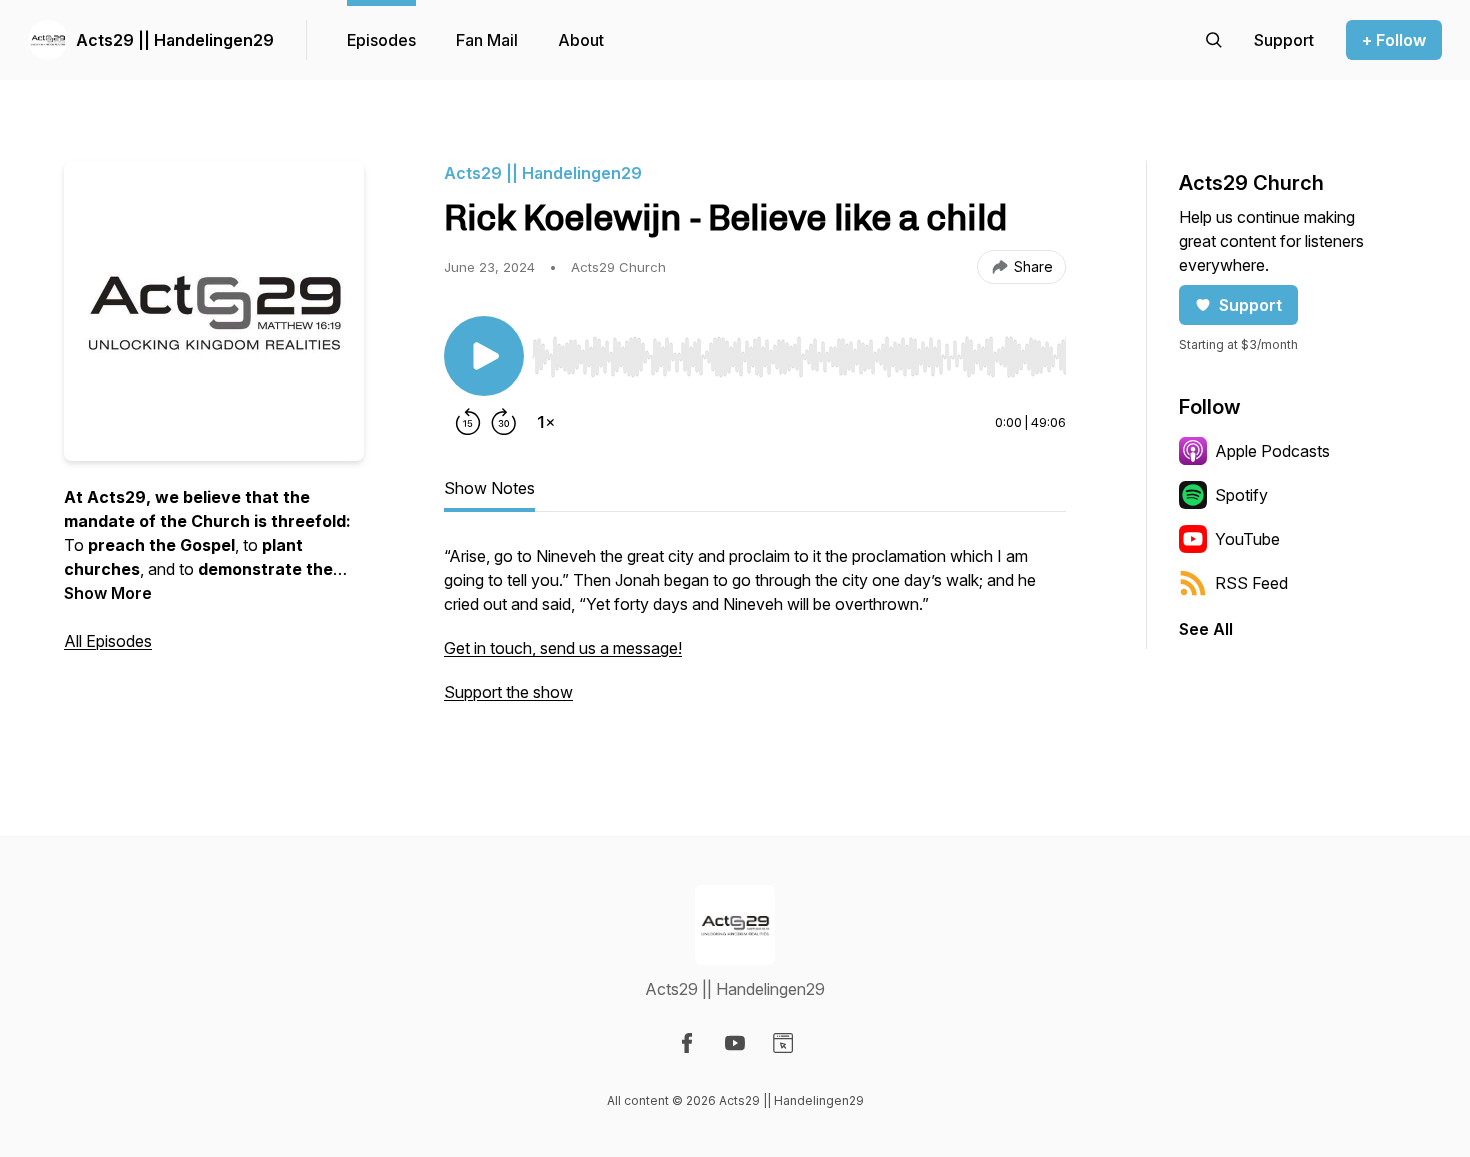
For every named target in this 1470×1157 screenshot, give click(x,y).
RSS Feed (1251, 583)
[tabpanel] (755, 634)
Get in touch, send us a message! (563, 648)
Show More (108, 593)
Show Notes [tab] (489, 488)
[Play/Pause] (484, 356)
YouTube (1247, 539)
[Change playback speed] (546, 422)
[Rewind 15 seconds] (468, 422)
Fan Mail (487, 40)
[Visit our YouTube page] (735, 1043)
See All (1206, 629)
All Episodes (108, 641)
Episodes (381, 40)
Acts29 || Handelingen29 (175, 40)
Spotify (1241, 495)
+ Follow (1394, 40)
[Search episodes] (1214, 40)
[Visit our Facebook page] (687, 1043)
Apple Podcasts (1272, 451)
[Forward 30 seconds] (504, 422)
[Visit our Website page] (783, 1043)
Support (1250, 305)
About (581, 40)
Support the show (508, 692)
